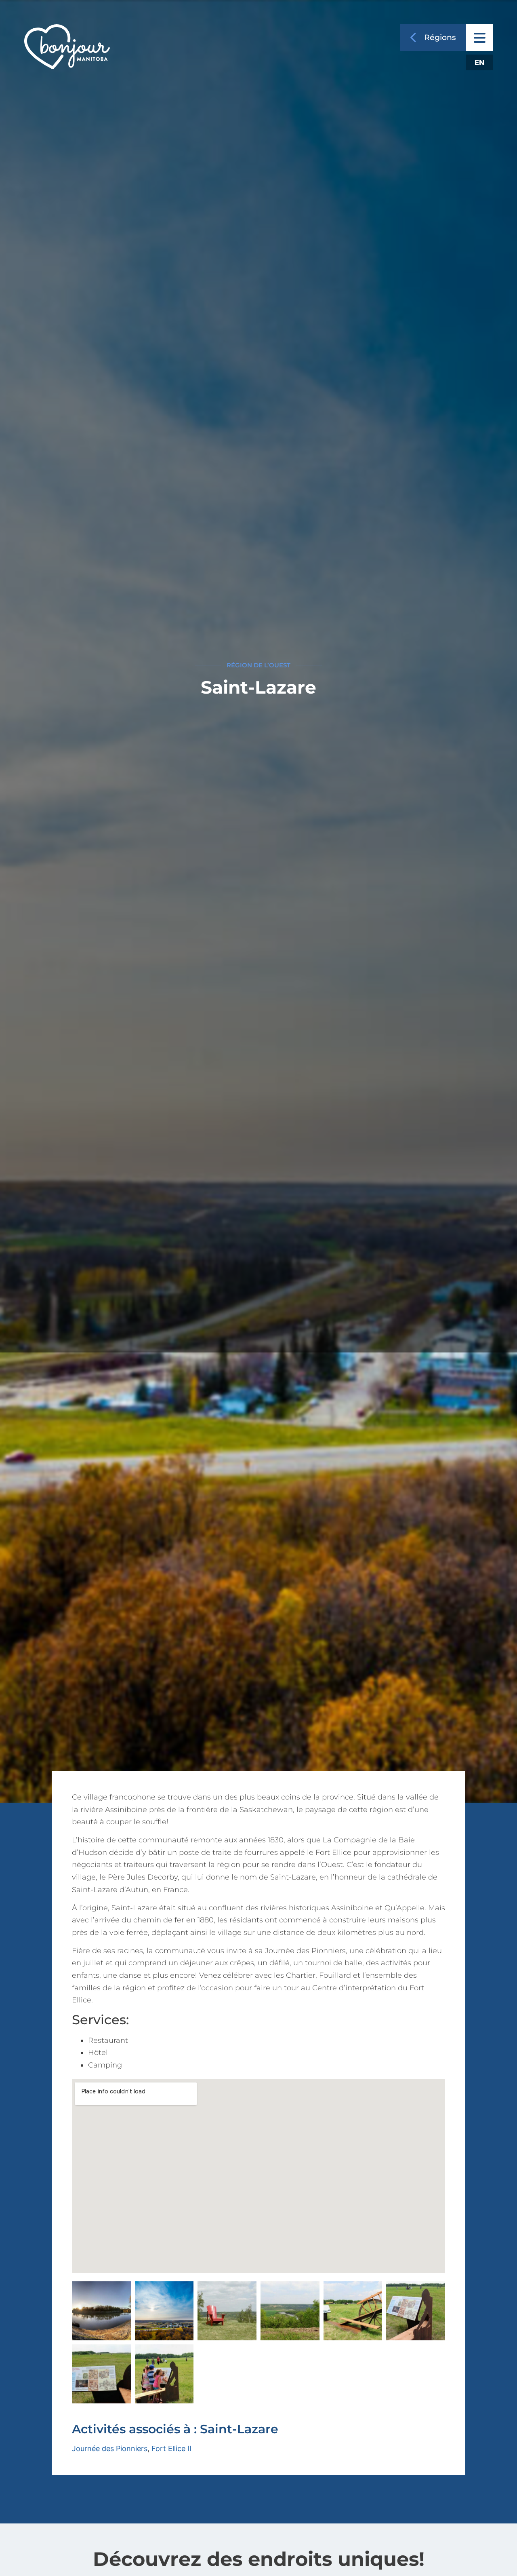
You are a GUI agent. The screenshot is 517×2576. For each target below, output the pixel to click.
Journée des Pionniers (110, 2448)
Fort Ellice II (171, 2448)
